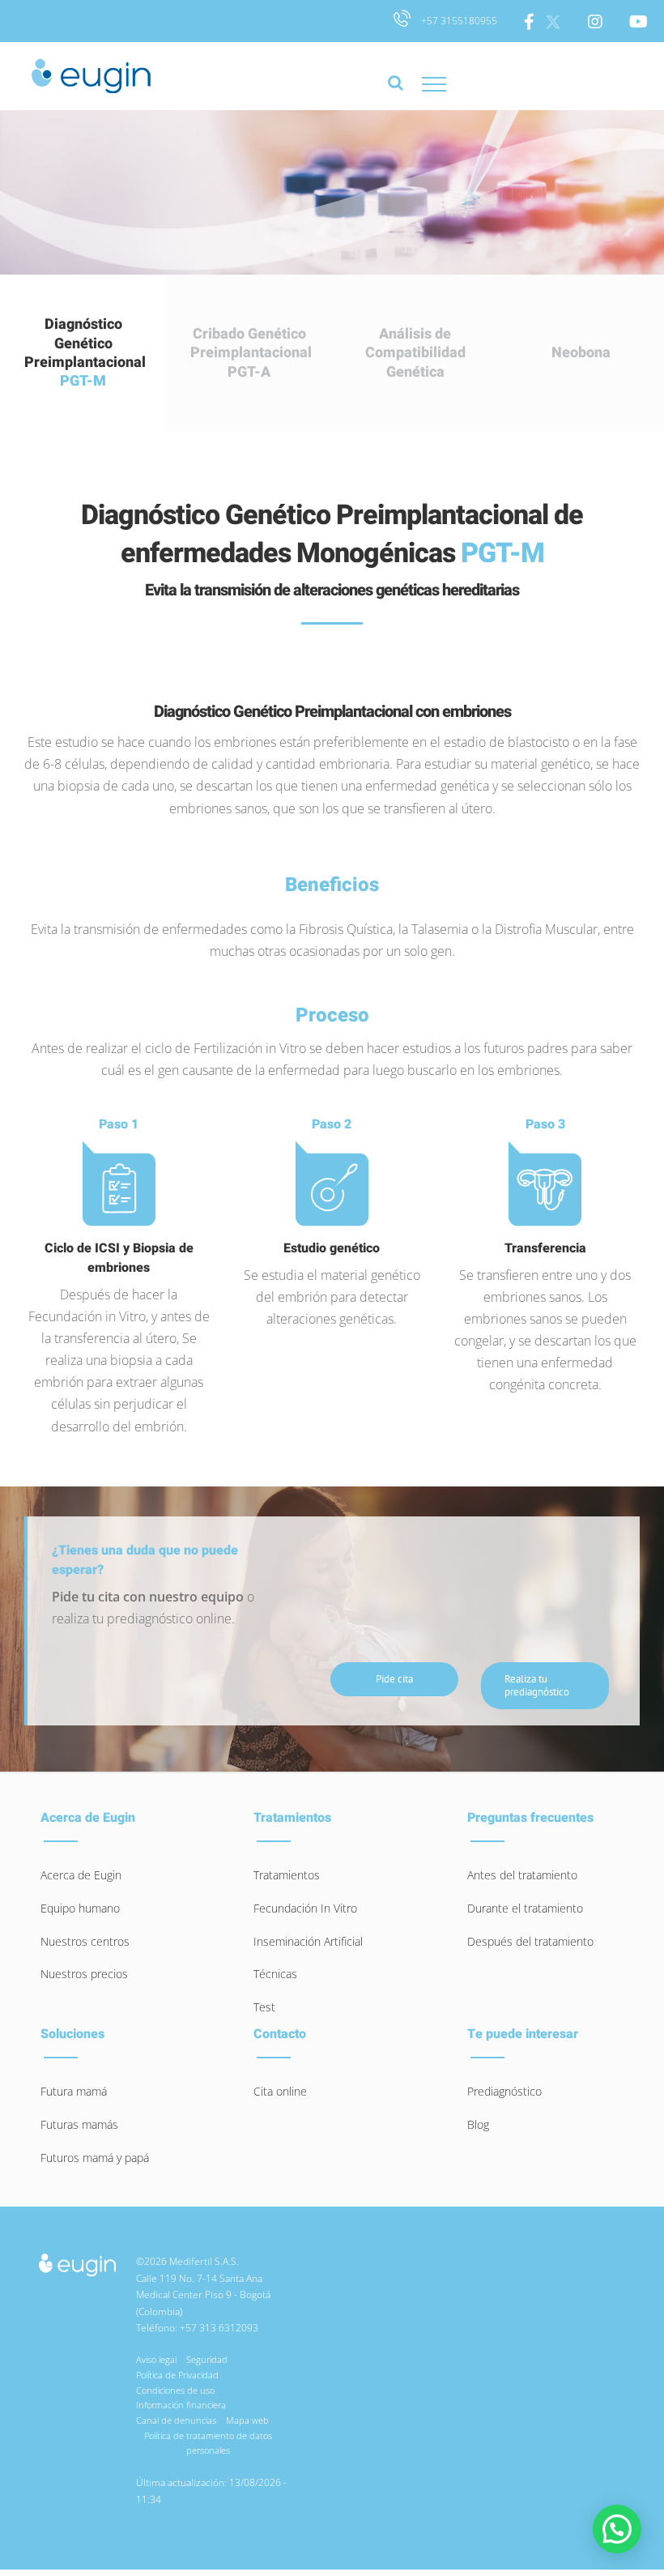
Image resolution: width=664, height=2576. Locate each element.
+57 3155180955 (458, 21)
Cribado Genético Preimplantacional (251, 353)
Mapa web (247, 2420)
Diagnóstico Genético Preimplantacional (85, 353)
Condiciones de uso (175, 2390)
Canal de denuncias (176, 2420)
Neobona (581, 353)
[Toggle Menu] (450, 84)
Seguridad (207, 2359)
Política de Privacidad (177, 2375)
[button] (617, 2529)
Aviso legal (156, 2359)
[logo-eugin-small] (77, 2258)
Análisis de (415, 353)
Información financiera (181, 2405)
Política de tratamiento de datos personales (208, 2443)
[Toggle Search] (396, 91)
